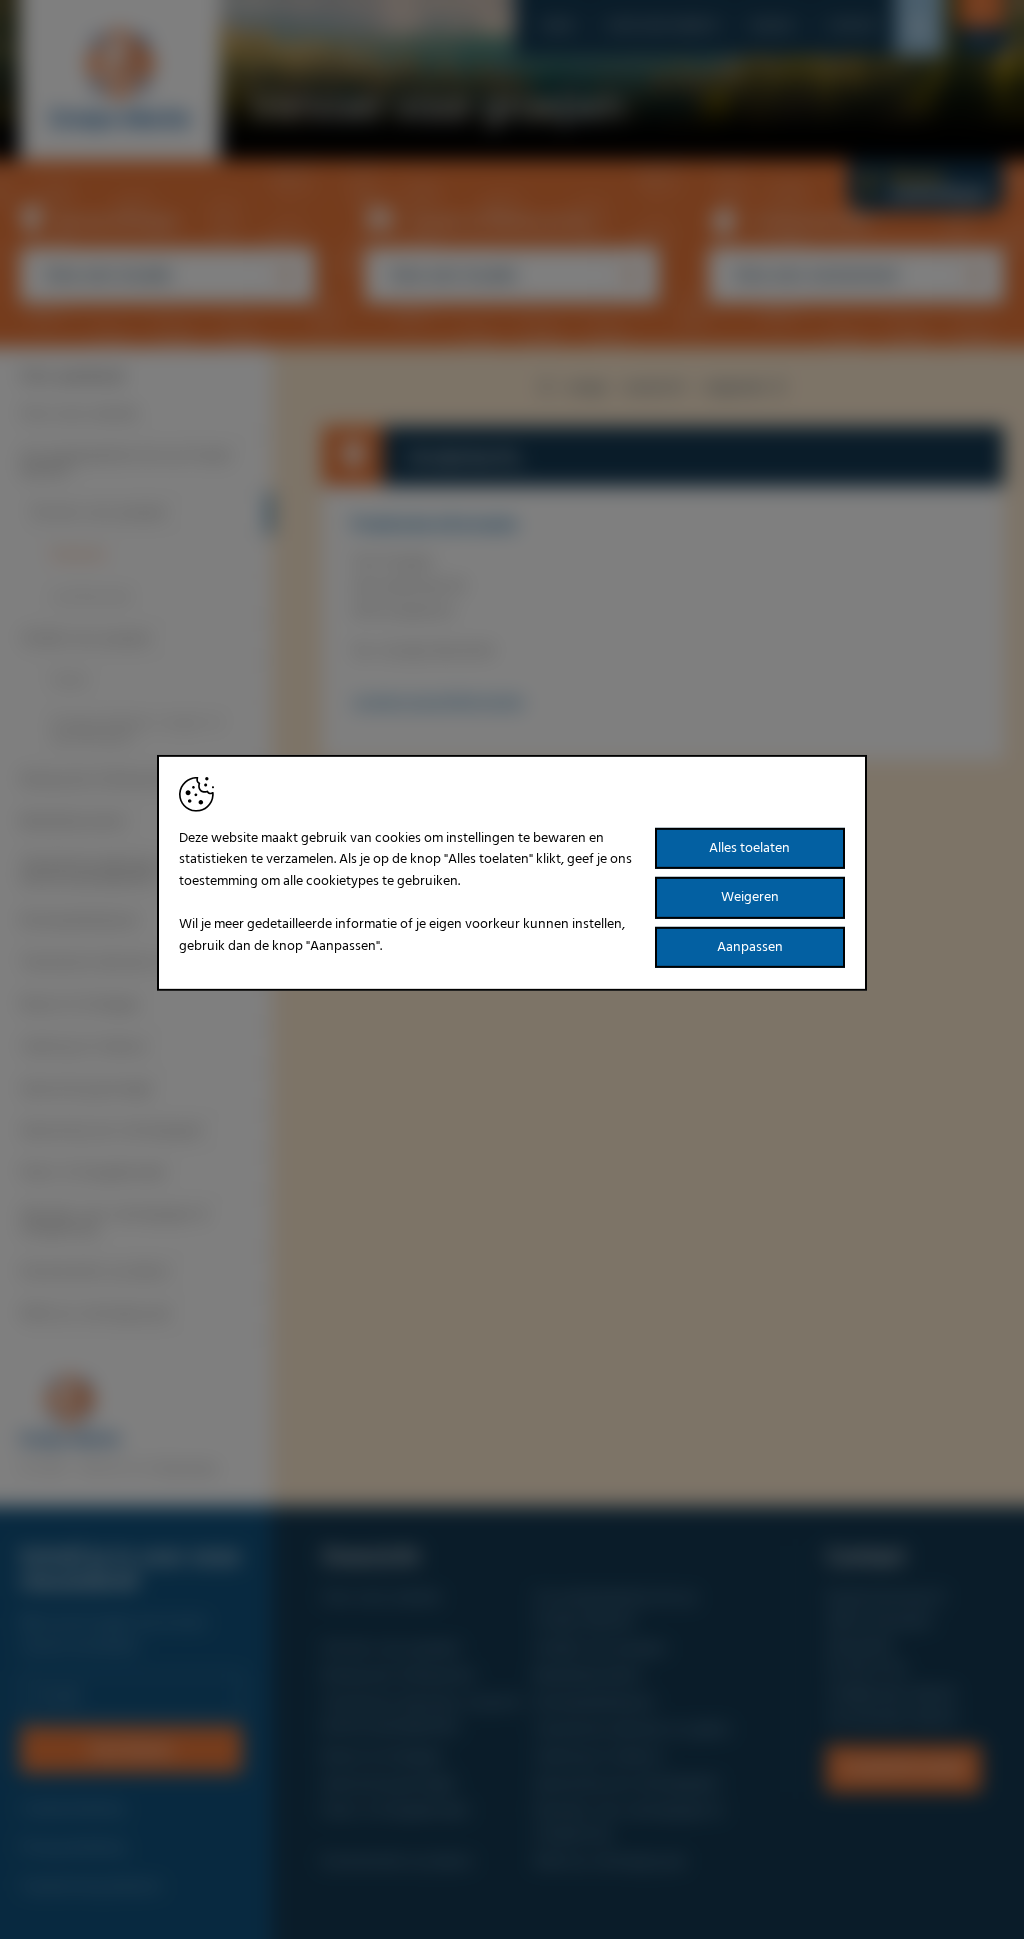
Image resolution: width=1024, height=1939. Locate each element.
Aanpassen (750, 947)
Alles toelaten (749, 847)
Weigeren (750, 897)
